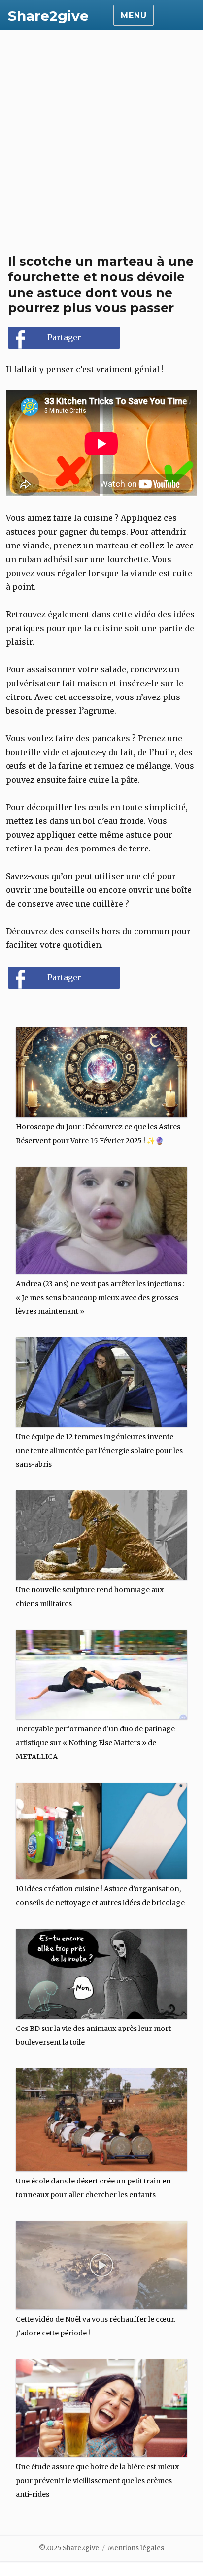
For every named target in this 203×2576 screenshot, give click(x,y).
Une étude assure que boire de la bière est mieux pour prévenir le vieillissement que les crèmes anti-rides (97, 2481)
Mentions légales (136, 2548)
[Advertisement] (101, 137)
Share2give (48, 16)
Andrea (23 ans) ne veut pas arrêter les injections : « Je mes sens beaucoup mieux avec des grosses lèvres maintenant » (100, 1298)
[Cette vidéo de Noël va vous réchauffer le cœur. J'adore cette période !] (102, 2261)
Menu (134, 15)
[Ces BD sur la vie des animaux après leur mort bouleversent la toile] (102, 1970)
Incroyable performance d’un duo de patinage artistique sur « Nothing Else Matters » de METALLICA (95, 1743)
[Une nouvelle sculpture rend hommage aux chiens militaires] (102, 1531)
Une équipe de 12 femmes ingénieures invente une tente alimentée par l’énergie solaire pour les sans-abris (99, 1451)
